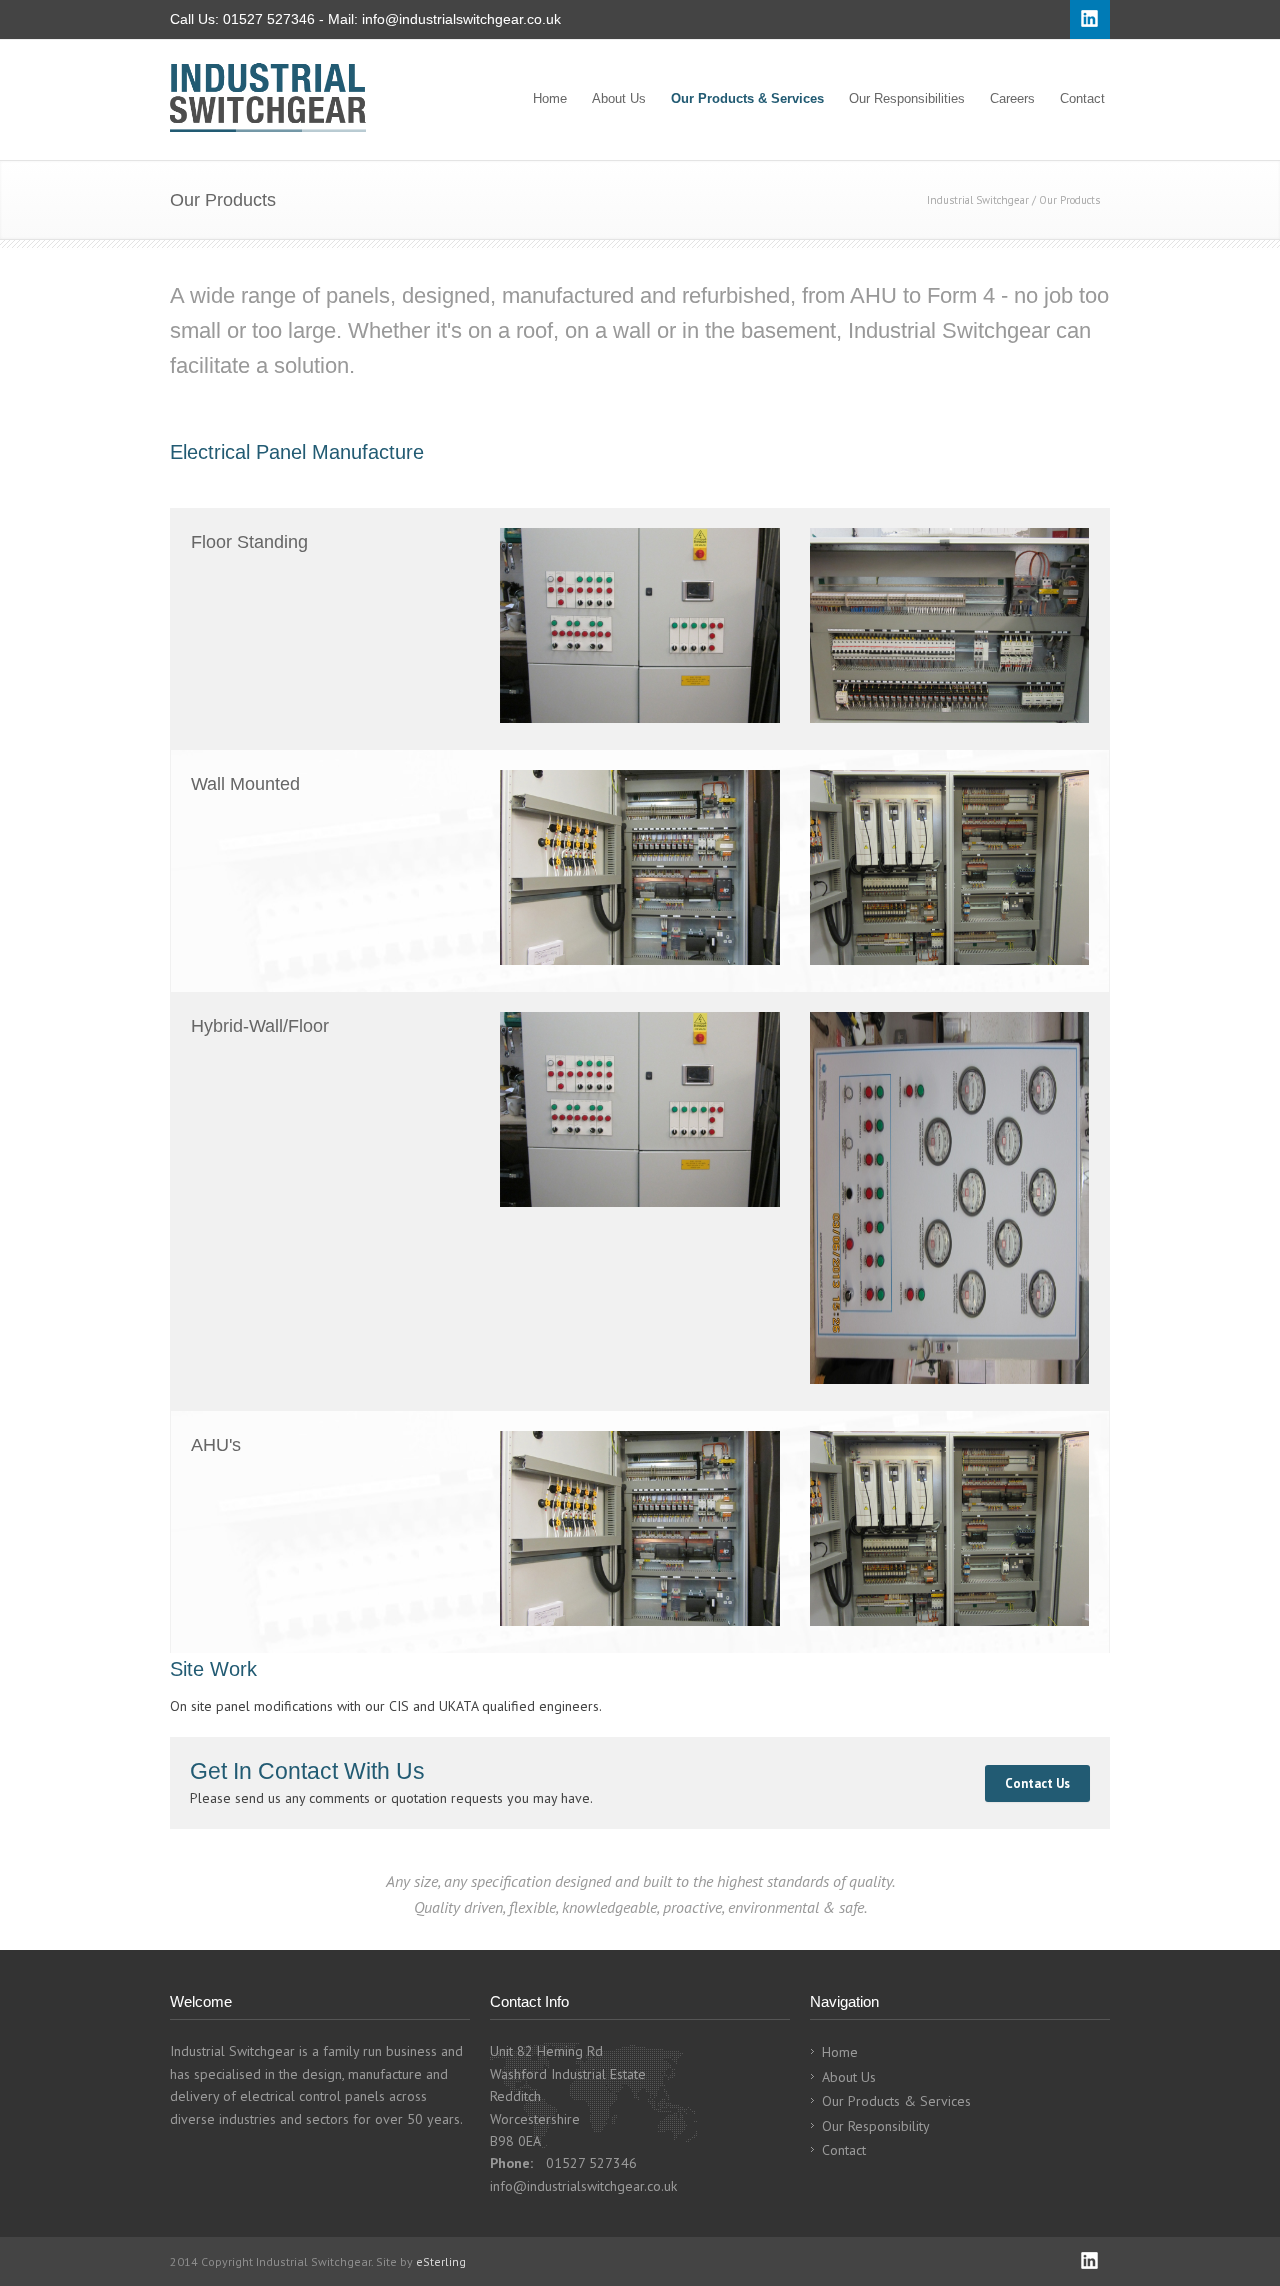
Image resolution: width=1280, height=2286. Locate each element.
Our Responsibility (876, 2126)
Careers (1012, 98)
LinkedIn (1090, 2261)
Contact (1082, 98)
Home (550, 98)
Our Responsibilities (907, 98)
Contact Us (1037, 1783)
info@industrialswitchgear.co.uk (461, 19)
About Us (619, 98)
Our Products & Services (747, 98)
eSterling (441, 2261)
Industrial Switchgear (978, 200)
